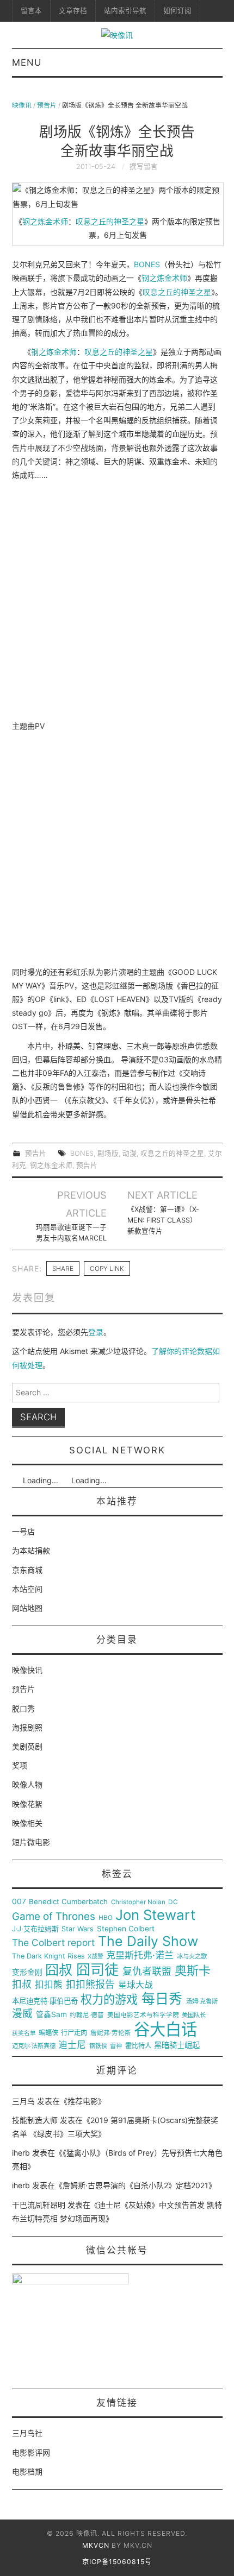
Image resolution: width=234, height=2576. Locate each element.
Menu (27, 62)
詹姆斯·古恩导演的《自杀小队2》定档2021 (136, 2185)
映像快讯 (27, 1670)
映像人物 (27, 1784)
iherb (21, 2153)
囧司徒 (97, 1970)
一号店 (23, 1531)
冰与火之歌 (192, 1957)
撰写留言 (144, 166)
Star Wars (78, 1929)
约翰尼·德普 (87, 2015)
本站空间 (27, 1589)
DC (173, 1902)
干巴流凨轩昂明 (39, 2205)
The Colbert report (53, 1943)
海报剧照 (27, 1727)
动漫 (130, 1153)
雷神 (116, 2046)
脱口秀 (23, 1708)
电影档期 (27, 2471)
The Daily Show (148, 1941)
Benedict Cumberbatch (68, 1902)
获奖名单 (24, 2033)
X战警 (96, 1957)
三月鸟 (23, 2101)
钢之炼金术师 (45, 221)
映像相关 (27, 1823)
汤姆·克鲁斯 (202, 2002)
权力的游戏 (109, 2000)
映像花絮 (27, 1804)
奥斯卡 (193, 1971)
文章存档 (73, 11)
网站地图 (27, 1608)
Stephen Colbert (126, 1929)
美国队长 (194, 2015)
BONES (147, 264)
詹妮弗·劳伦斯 (111, 2033)
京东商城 (27, 1570)
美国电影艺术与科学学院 (143, 2015)
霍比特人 (138, 2046)
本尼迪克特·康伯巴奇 (45, 2001)
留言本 (31, 11)
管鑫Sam (51, 2014)
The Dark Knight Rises (48, 1956)
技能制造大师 (35, 2120)
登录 (96, 1332)
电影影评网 (31, 2452)
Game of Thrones (54, 1917)
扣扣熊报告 (90, 1985)
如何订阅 (177, 11)
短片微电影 (31, 1842)
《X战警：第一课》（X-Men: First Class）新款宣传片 (163, 1220)
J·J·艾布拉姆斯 (35, 1929)
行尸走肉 (74, 2033)
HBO (106, 1918)
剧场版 (108, 1153)
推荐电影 (83, 2101)
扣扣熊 (49, 1985)
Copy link (107, 1268)
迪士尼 (72, 2045)
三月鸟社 (27, 2433)
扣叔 (22, 1985)
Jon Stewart (155, 1915)
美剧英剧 (27, 1746)
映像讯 (22, 105)
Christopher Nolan (138, 1902)
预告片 (47, 105)
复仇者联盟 (147, 1972)
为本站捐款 (31, 1550)
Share (63, 1268)
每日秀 (162, 1999)
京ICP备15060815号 (117, 2562)
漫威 (22, 2014)
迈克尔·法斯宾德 (34, 2046)
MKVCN (96, 2545)
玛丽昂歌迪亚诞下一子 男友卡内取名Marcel (71, 1233)
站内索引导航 (125, 11)
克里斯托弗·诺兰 (140, 1955)
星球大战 (136, 1985)
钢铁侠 (98, 2046)
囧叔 (59, 1970)
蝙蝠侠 (48, 2033)
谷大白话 (165, 2030)
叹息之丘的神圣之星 (110, 221)
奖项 (20, 1765)
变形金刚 (27, 1972)
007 (19, 1901)
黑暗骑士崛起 (177, 2045)
